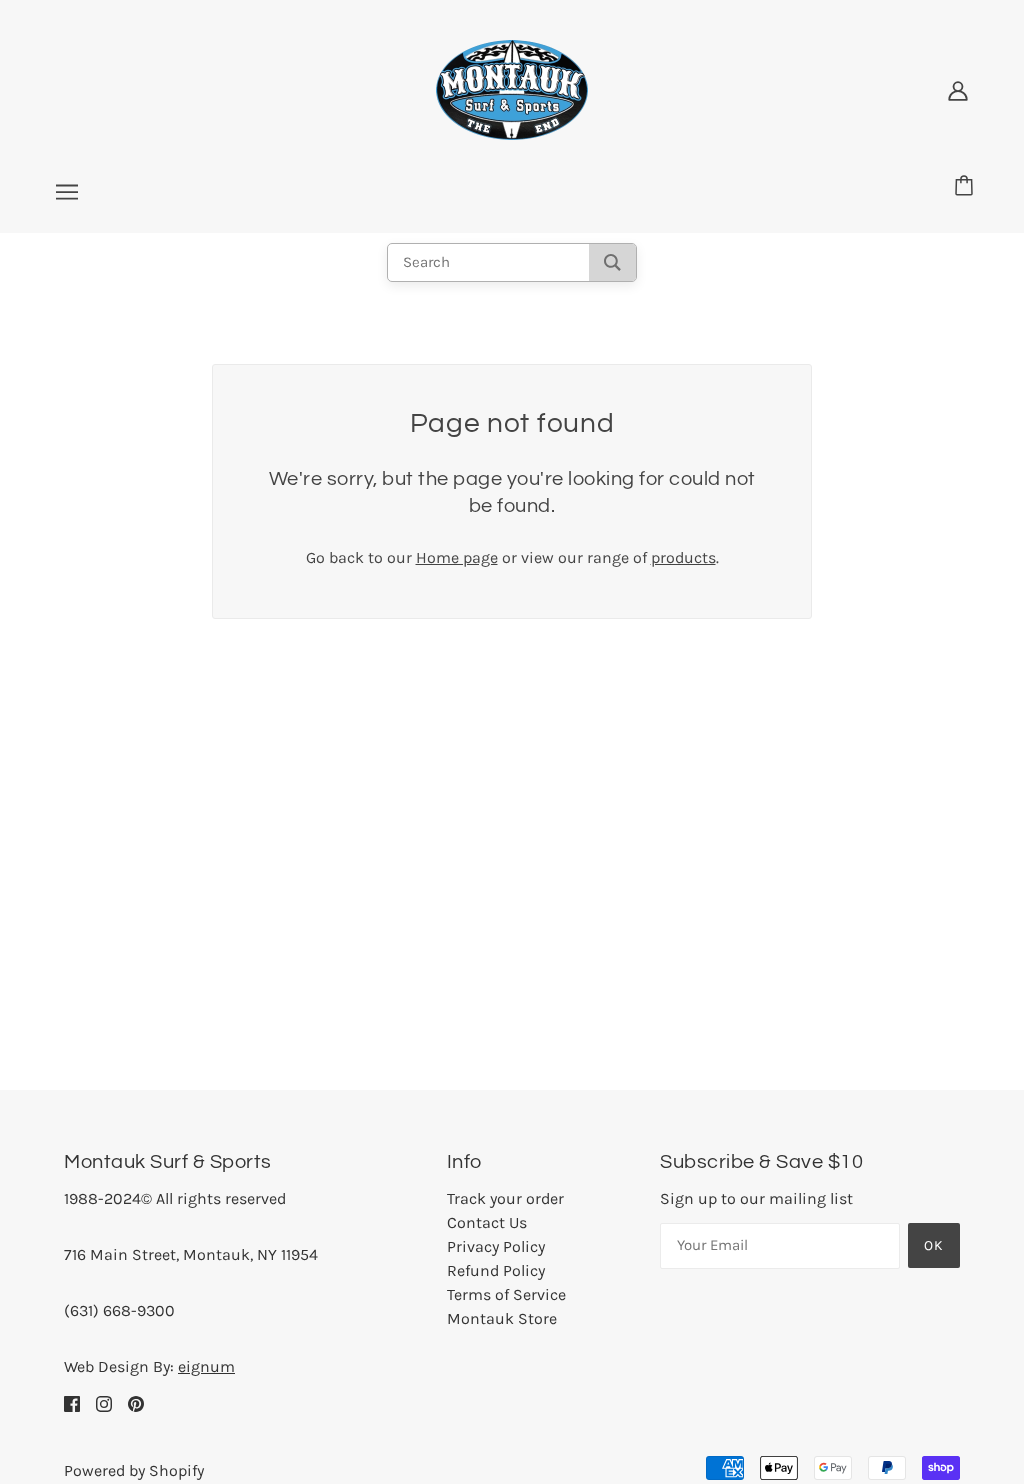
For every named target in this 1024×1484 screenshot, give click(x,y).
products (683, 557)
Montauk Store (502, 1318)
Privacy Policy (496, 1246)
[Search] (612, 262)
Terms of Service (506, 1294)
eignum (206, 1366)
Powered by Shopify (134, 1470)
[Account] (958, 90)
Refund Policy (496, 1270)
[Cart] (967, 187)
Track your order (505, 1198)
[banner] (512, 88)
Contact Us (487, 1222)
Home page (457, 557)
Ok (934, 1245)
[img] (72, 1403)
